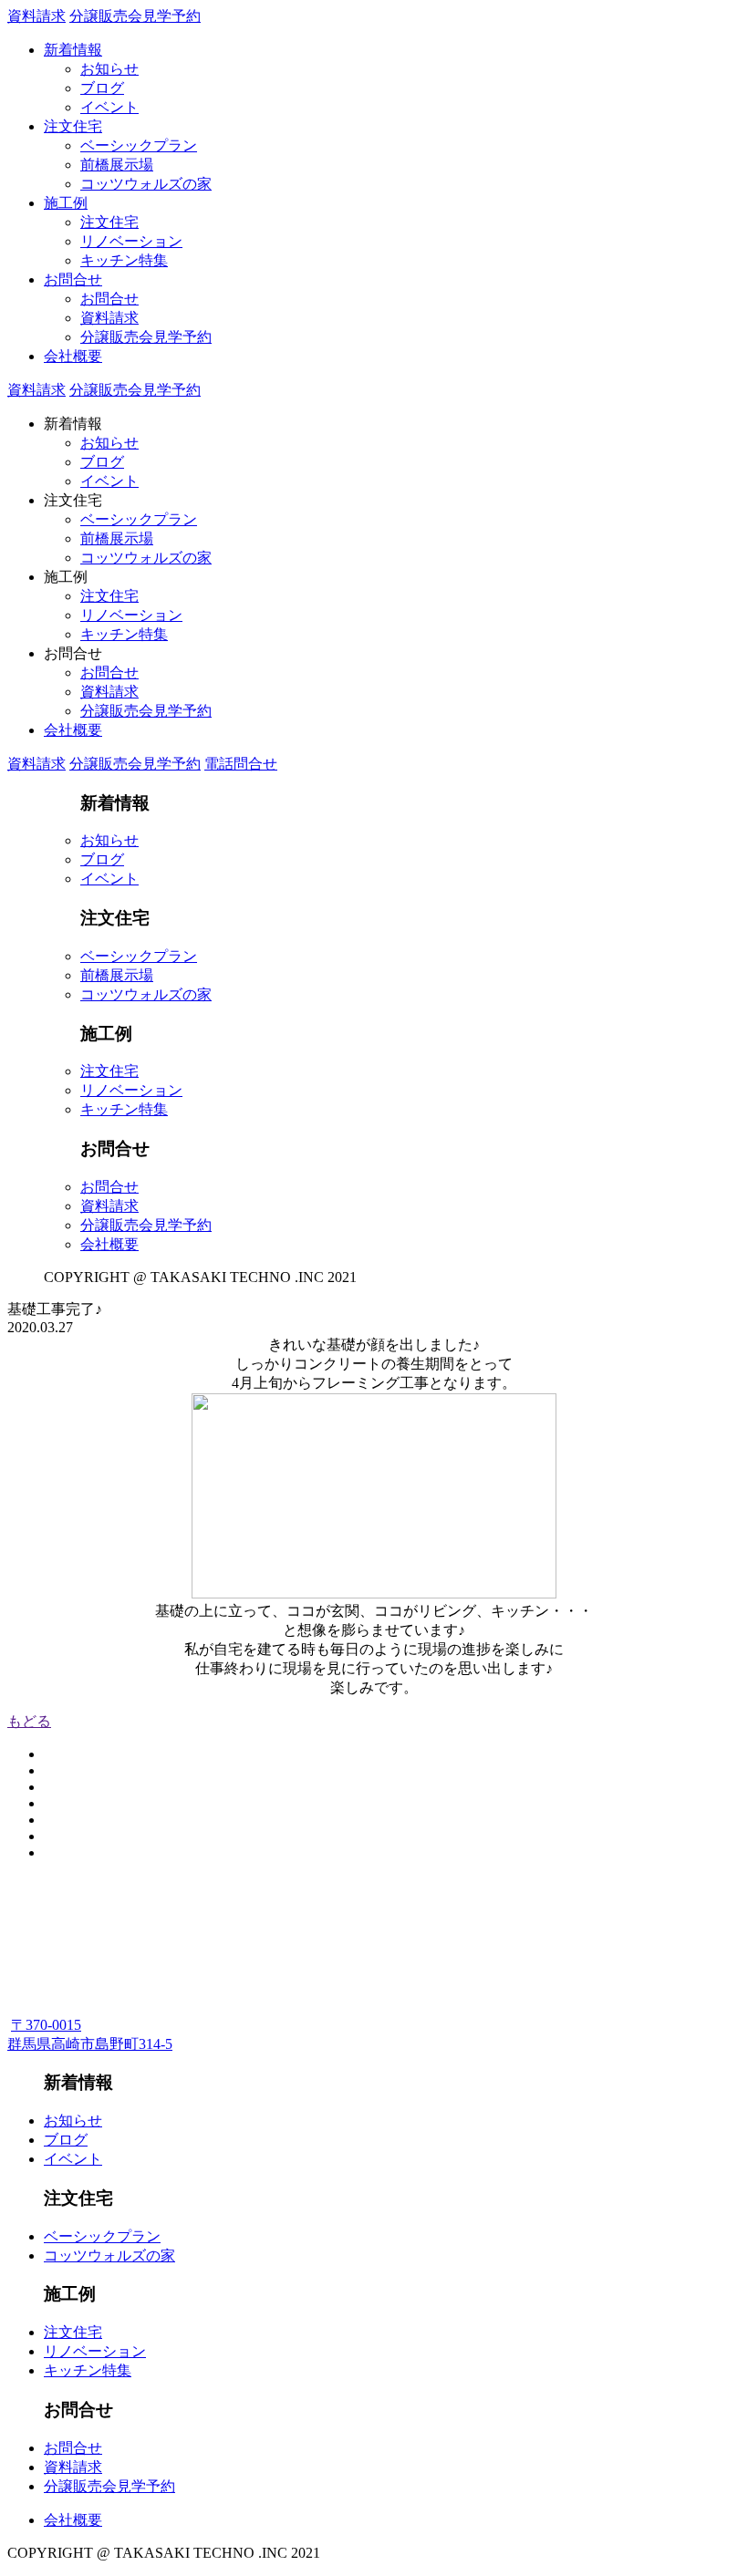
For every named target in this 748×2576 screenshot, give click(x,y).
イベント (109, 107)
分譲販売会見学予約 (135, 16)
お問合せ (73, 279)
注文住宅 (73, 126)
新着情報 (73, 50)
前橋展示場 (117, 165)
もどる (29, 1721)
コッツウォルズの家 (146, 184)
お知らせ (109, 69)
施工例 (66, 203)
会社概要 (73, 356)
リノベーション (131, 241)
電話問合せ (241, 764)
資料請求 (36, 16)
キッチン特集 (124, 260)
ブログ (102, 88)
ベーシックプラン (139, 145)
